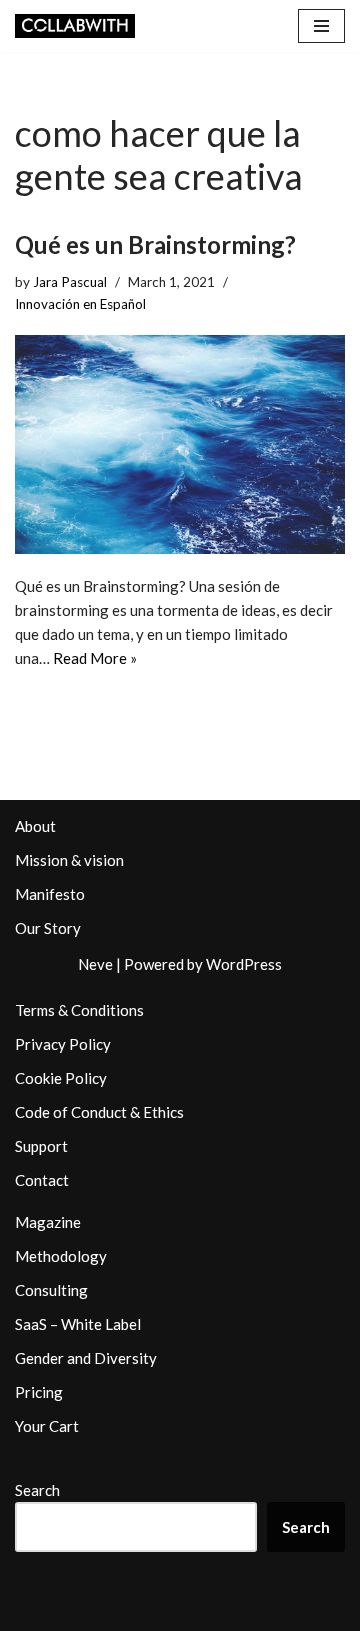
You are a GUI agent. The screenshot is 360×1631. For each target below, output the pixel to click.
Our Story (48, 928)
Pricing (39, 1392)
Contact (42, 1180)
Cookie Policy (61, 1078)
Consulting (51, 1290)
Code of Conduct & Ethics (99, 1112)
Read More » (95, 658)
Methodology (61, 1256)
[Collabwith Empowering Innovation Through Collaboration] (75, 26)
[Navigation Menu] (321, 26)
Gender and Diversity (86, 1358)
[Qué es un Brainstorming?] (180, 444)
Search (37, 1490)
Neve (95, 964)
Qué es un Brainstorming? (155, 244)
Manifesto (50, 894)
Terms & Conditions (79, 1010)
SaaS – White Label (78, 1324)
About (35, 826)
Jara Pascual (70, 282)
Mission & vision (69, 860)
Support (41, 1146)
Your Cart (47, 1426)
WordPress (244, 964)
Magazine (48, 1222)
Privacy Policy (63, 1044)
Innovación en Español (80, 304)
